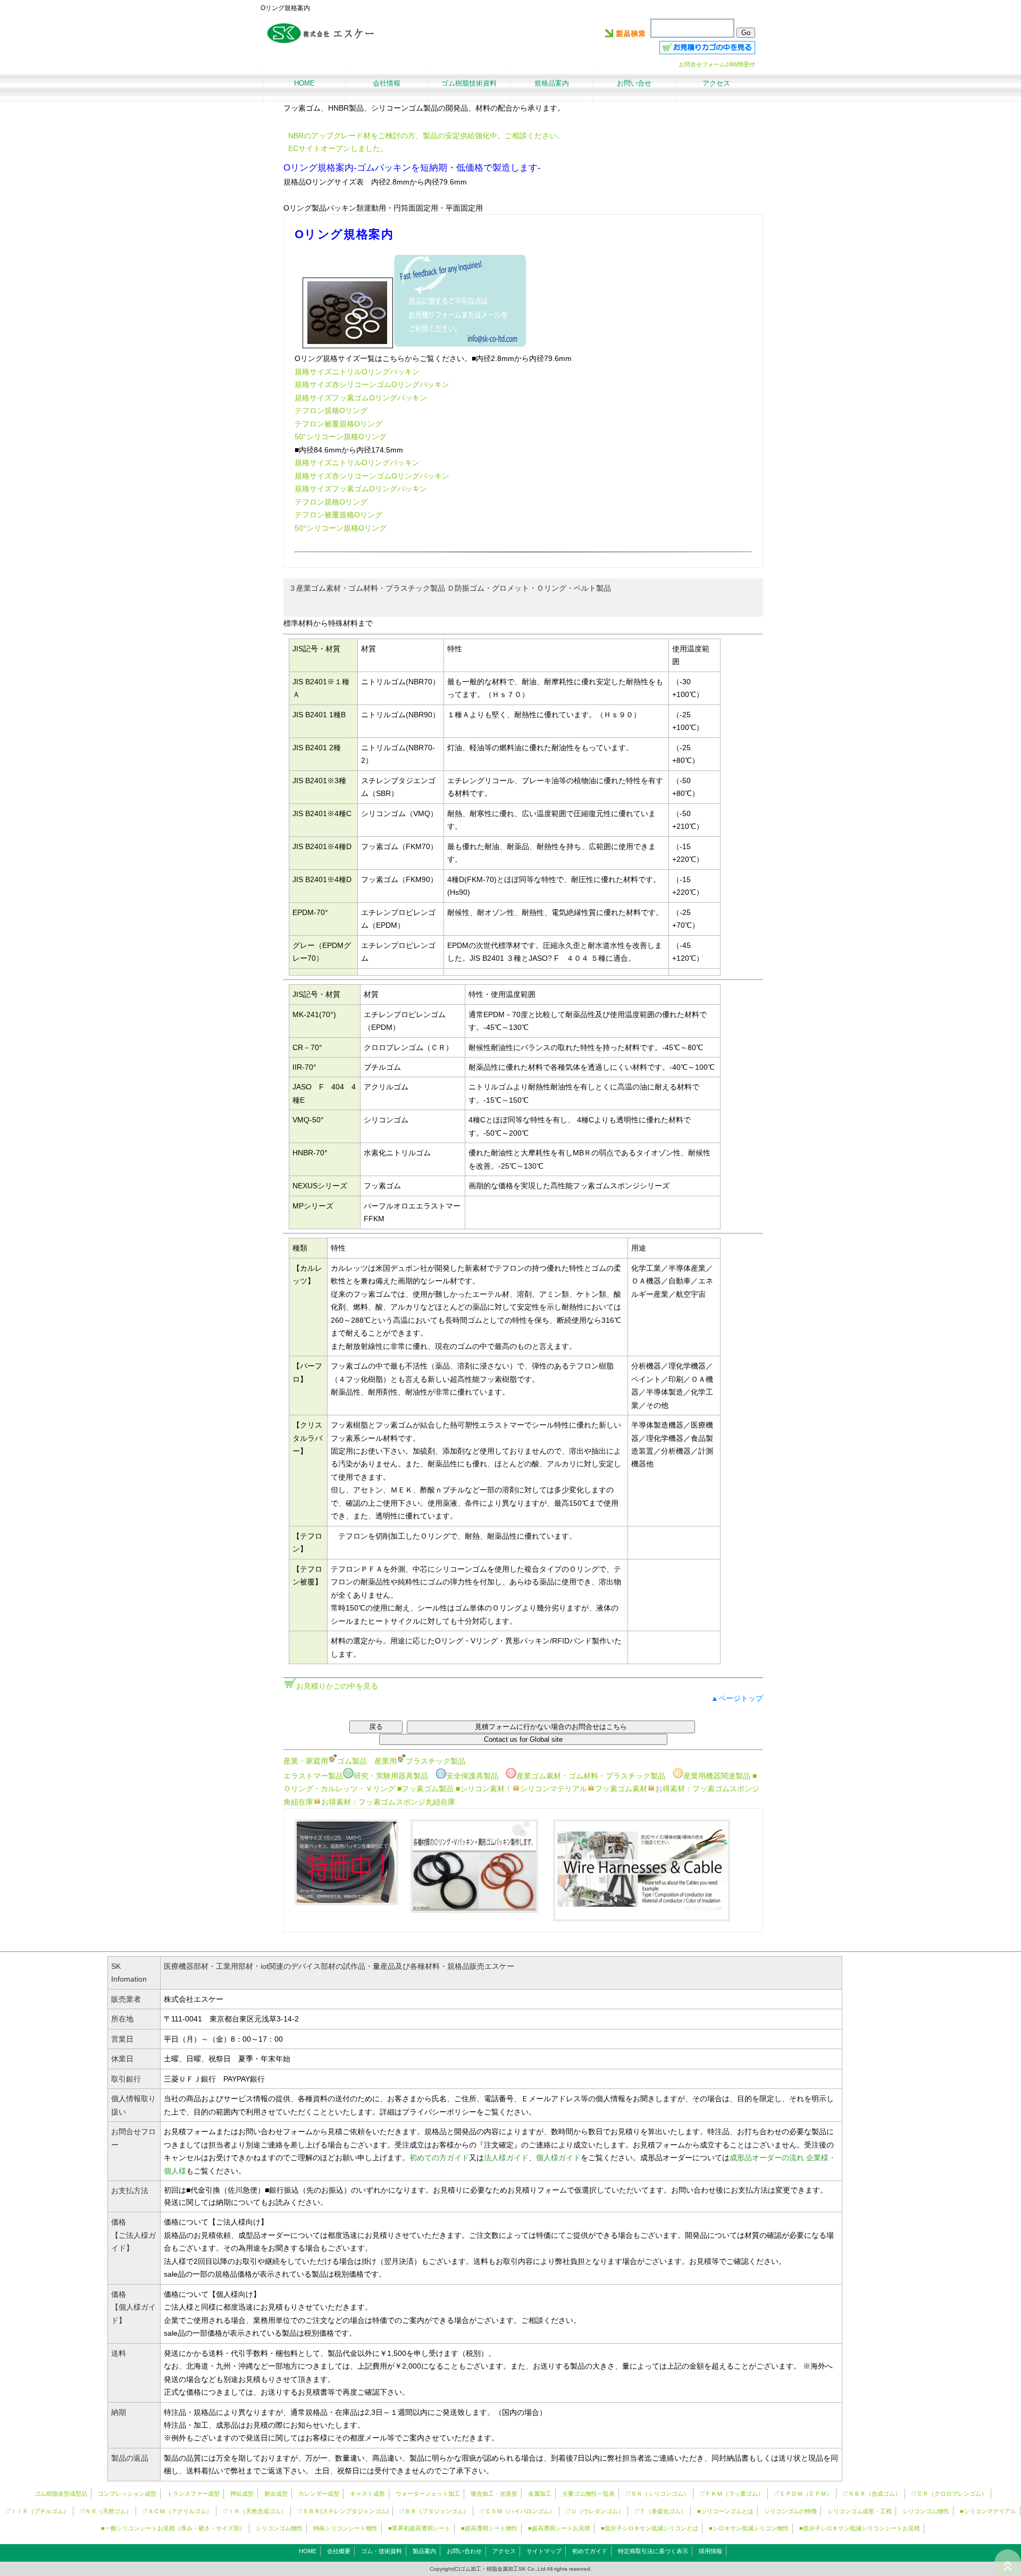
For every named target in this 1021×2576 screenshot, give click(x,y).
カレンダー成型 (319, 2494)
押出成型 (242, 2494)
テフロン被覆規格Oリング (338, 424)
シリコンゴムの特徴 (790, 2511)
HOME (308, 2551)
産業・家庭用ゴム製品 (325, 1761)
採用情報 (710, 2551)
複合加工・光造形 (494, 2494)
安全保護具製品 (472, 1776)
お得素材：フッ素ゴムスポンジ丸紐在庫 (388, 1802)
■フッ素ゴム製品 (425, 1789)
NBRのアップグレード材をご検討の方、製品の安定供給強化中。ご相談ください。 (426, 136)
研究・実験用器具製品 (391, 1776)
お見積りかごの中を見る (337, 1686)
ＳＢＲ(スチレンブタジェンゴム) (346, 2511)
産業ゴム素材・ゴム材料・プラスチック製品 (591, 1776)
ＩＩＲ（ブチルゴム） (40, 2511)
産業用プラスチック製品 (420, 1761)
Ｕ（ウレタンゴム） (597, 2511)
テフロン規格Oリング (331, 410)
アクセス (504, 2551)
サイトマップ (544, 2551)
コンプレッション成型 (127, 2494)
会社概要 (339, 2551)
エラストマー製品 (313, 1776)
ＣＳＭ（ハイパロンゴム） (520, 2511)
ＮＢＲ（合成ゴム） (874, 2494)
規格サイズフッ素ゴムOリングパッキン (361, 398)
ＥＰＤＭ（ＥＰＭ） (806, 2494)
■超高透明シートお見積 (559, 2528)
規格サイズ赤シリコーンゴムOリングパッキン (372, 384)
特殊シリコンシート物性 (345, 2528)
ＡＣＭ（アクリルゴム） (180, 2511)
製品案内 (424, 2551)
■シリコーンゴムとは (725, 2511)
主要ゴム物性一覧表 (588, 2494)
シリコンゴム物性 (926, 2511)
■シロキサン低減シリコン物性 (749, 2528)
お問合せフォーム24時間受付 (717, 64)
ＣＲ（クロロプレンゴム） (952, 2494)
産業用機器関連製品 (717, 1776)
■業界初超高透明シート (419, 2528)
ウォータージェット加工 (428, 2494)
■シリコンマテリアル (988, 2511)
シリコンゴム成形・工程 (860, 2511)
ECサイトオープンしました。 (338, 148)
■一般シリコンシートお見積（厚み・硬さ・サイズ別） (173, 2528)
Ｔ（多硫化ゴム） (663, 2511)
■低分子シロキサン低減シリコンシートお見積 (860, 2528)
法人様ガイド (506, 2158)
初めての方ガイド (439, 2158)
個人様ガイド (558, 2158)
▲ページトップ (737, 1698)
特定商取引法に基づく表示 (653, 2551)
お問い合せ (634, 83)
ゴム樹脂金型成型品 (61, 2494)
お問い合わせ (464, 2551)
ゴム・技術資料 (382, 2551)
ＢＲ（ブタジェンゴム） (437, 2511)
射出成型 (276, 2494)
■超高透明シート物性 (489, 2528)
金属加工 (540, 2494)
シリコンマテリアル (554, 1789)
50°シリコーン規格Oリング (341, 437)
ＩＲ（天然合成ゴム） (257, 2511)
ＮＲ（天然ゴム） (108, 2511)
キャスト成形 (367, 2494)
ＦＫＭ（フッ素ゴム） (734, 2494)
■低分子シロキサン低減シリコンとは (650, 2528)
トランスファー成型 (193, 2494)
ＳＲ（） (660, 2494)
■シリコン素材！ (484, 1789)
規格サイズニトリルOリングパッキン (357, 372)
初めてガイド (590, 2551)
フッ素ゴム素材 (621, 1789)
